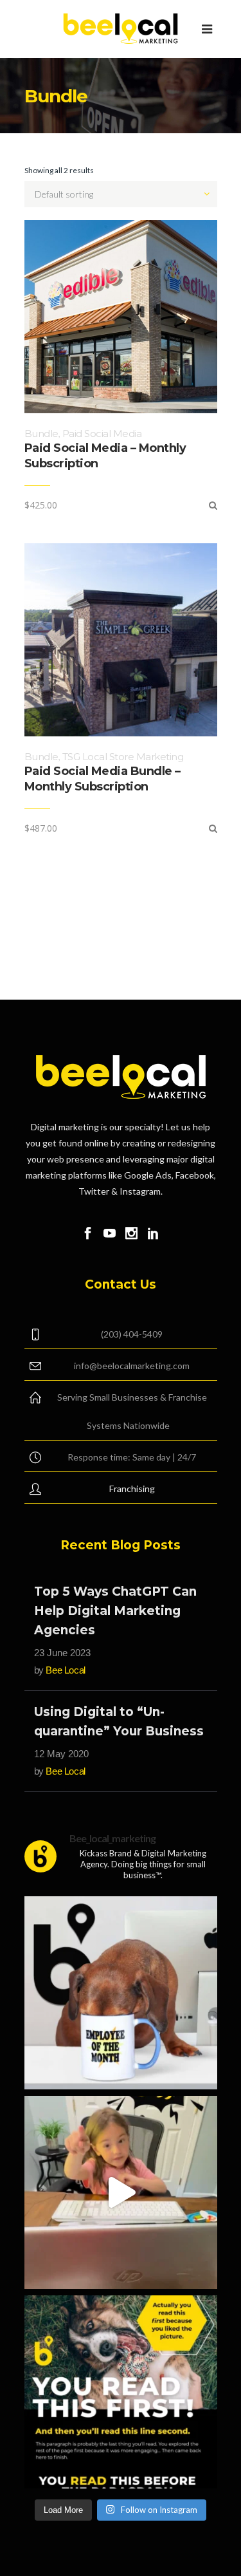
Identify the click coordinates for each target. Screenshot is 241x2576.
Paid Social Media (102, 434)
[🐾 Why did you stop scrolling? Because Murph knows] (121, 2392)
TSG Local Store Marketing (123, 757)
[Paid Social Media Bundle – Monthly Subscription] (213, 828)
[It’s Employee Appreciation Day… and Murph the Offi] (121, 1993)
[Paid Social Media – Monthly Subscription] (213, 505)
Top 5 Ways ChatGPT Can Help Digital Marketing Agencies (115, 1611)
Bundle (41, 434)
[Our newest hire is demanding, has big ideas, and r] (121, 2192)
